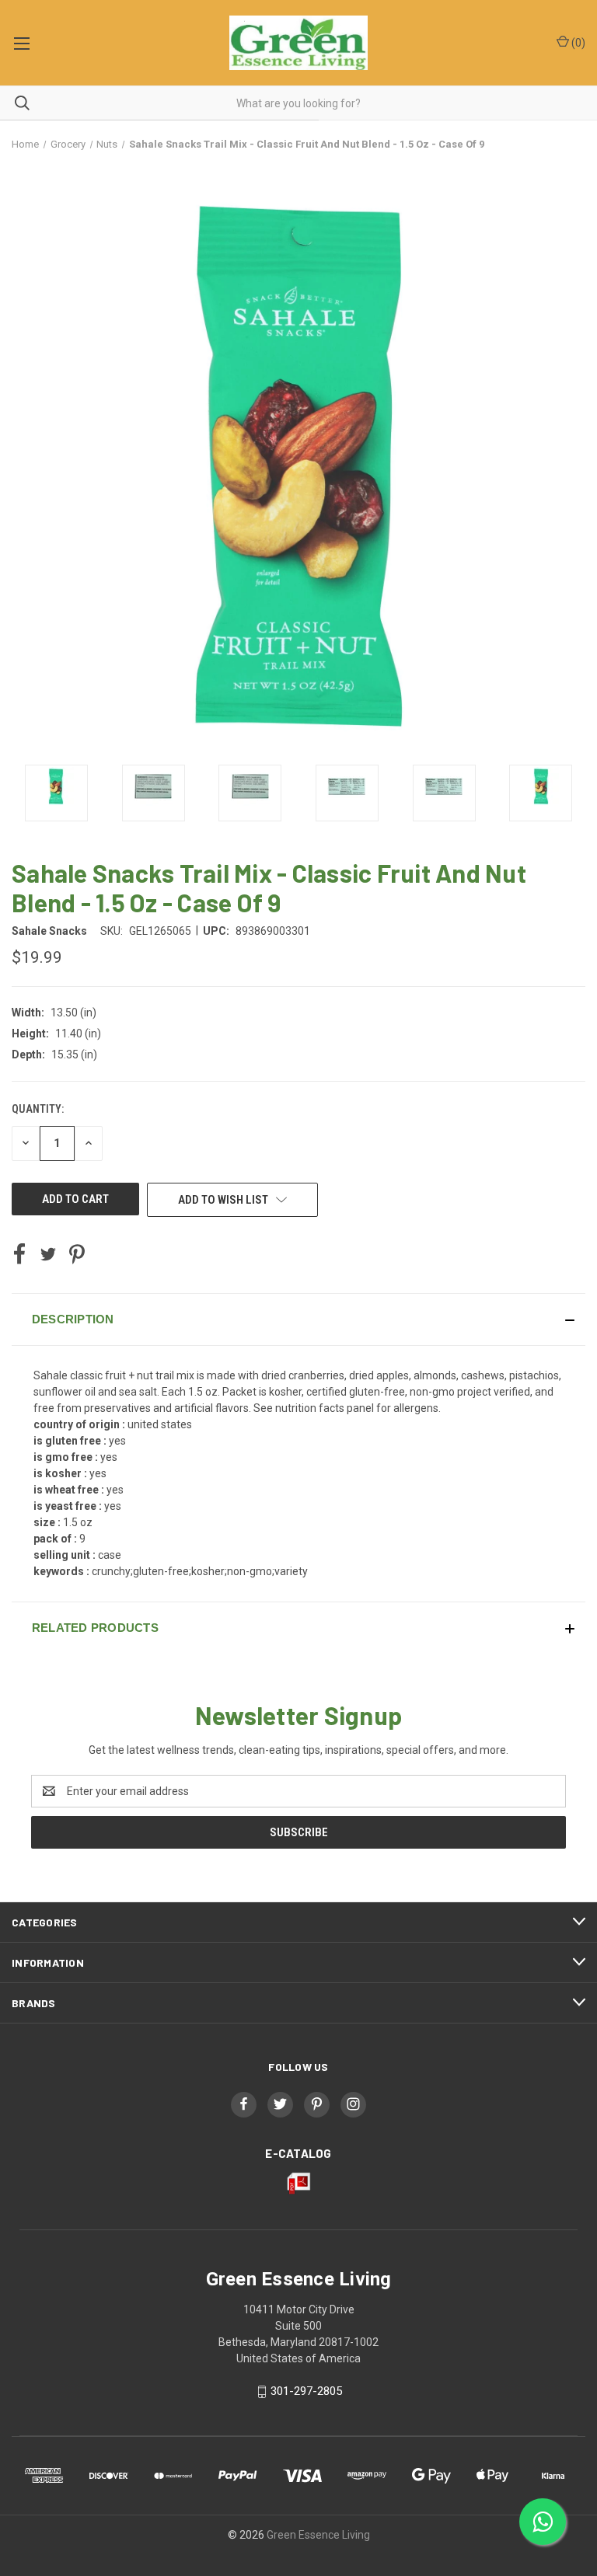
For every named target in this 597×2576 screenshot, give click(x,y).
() (577, 43)
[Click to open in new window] (56, 793)
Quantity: (38, 1109)
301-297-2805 (306, 2391)
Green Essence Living (318, 2535)
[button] (298, 1319)
